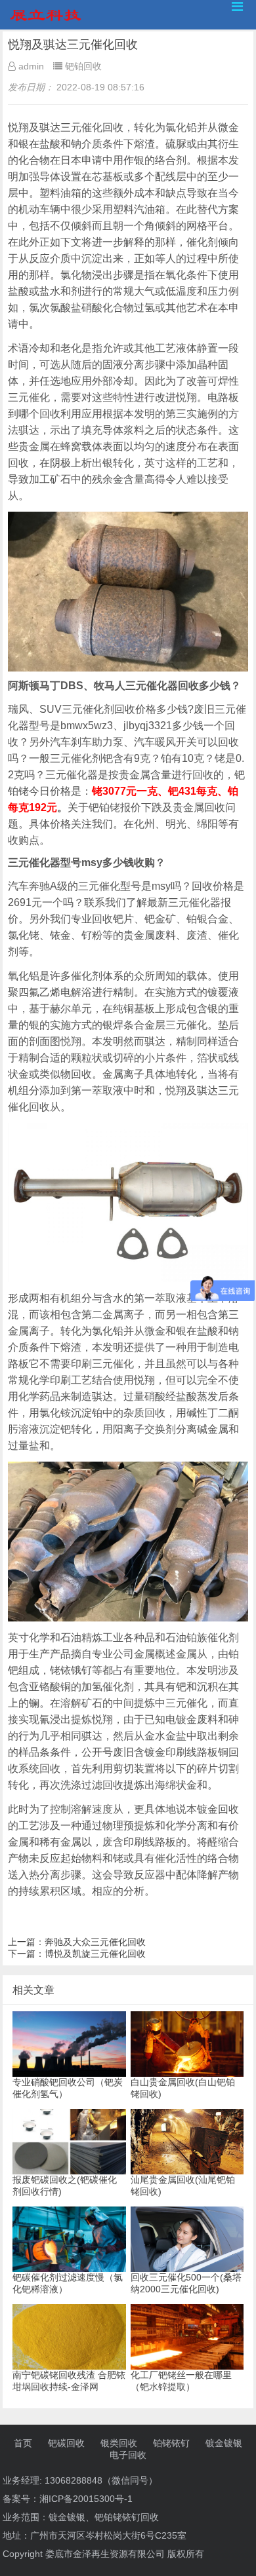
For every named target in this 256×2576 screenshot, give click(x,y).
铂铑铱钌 (171, 2443)
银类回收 (119, 2443)
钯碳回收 (66, 2443)
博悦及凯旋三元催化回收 (95, 1954)
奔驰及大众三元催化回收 (95, 1942)
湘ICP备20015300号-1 (86, 2499)
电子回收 (128, 2455)
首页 (23, 2443)
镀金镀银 (224, 2443)
